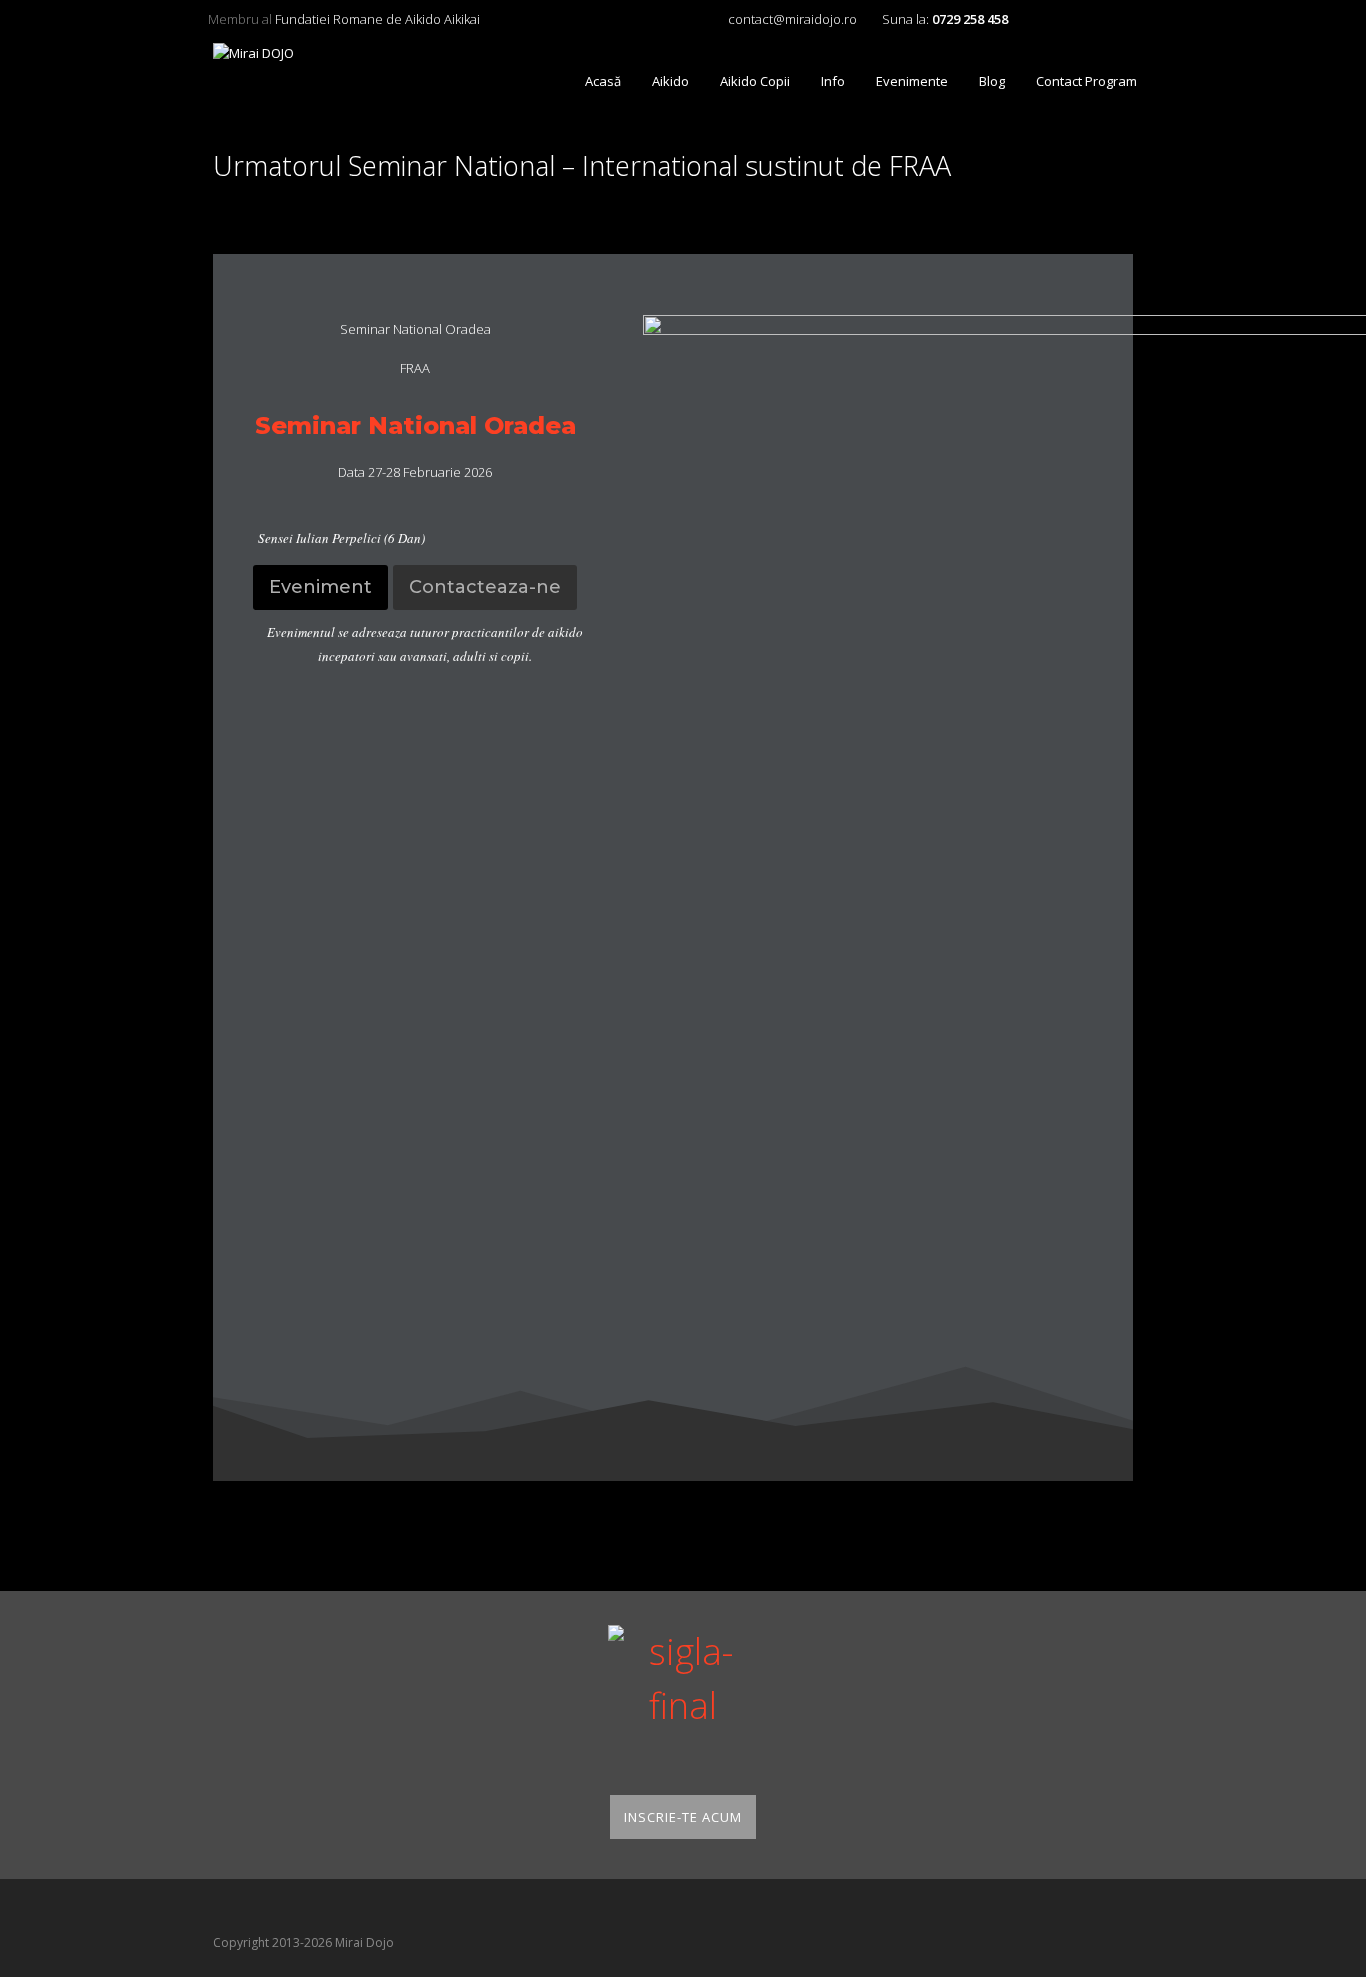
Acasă (603, 81)
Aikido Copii (755, 81)
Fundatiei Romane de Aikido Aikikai (377, 19)
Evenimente (912, 81)
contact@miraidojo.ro (792, 19)
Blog (992, 81)
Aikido (670, 81)
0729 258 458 (970, 19)
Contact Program (1086, 81)
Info (833, 81)
